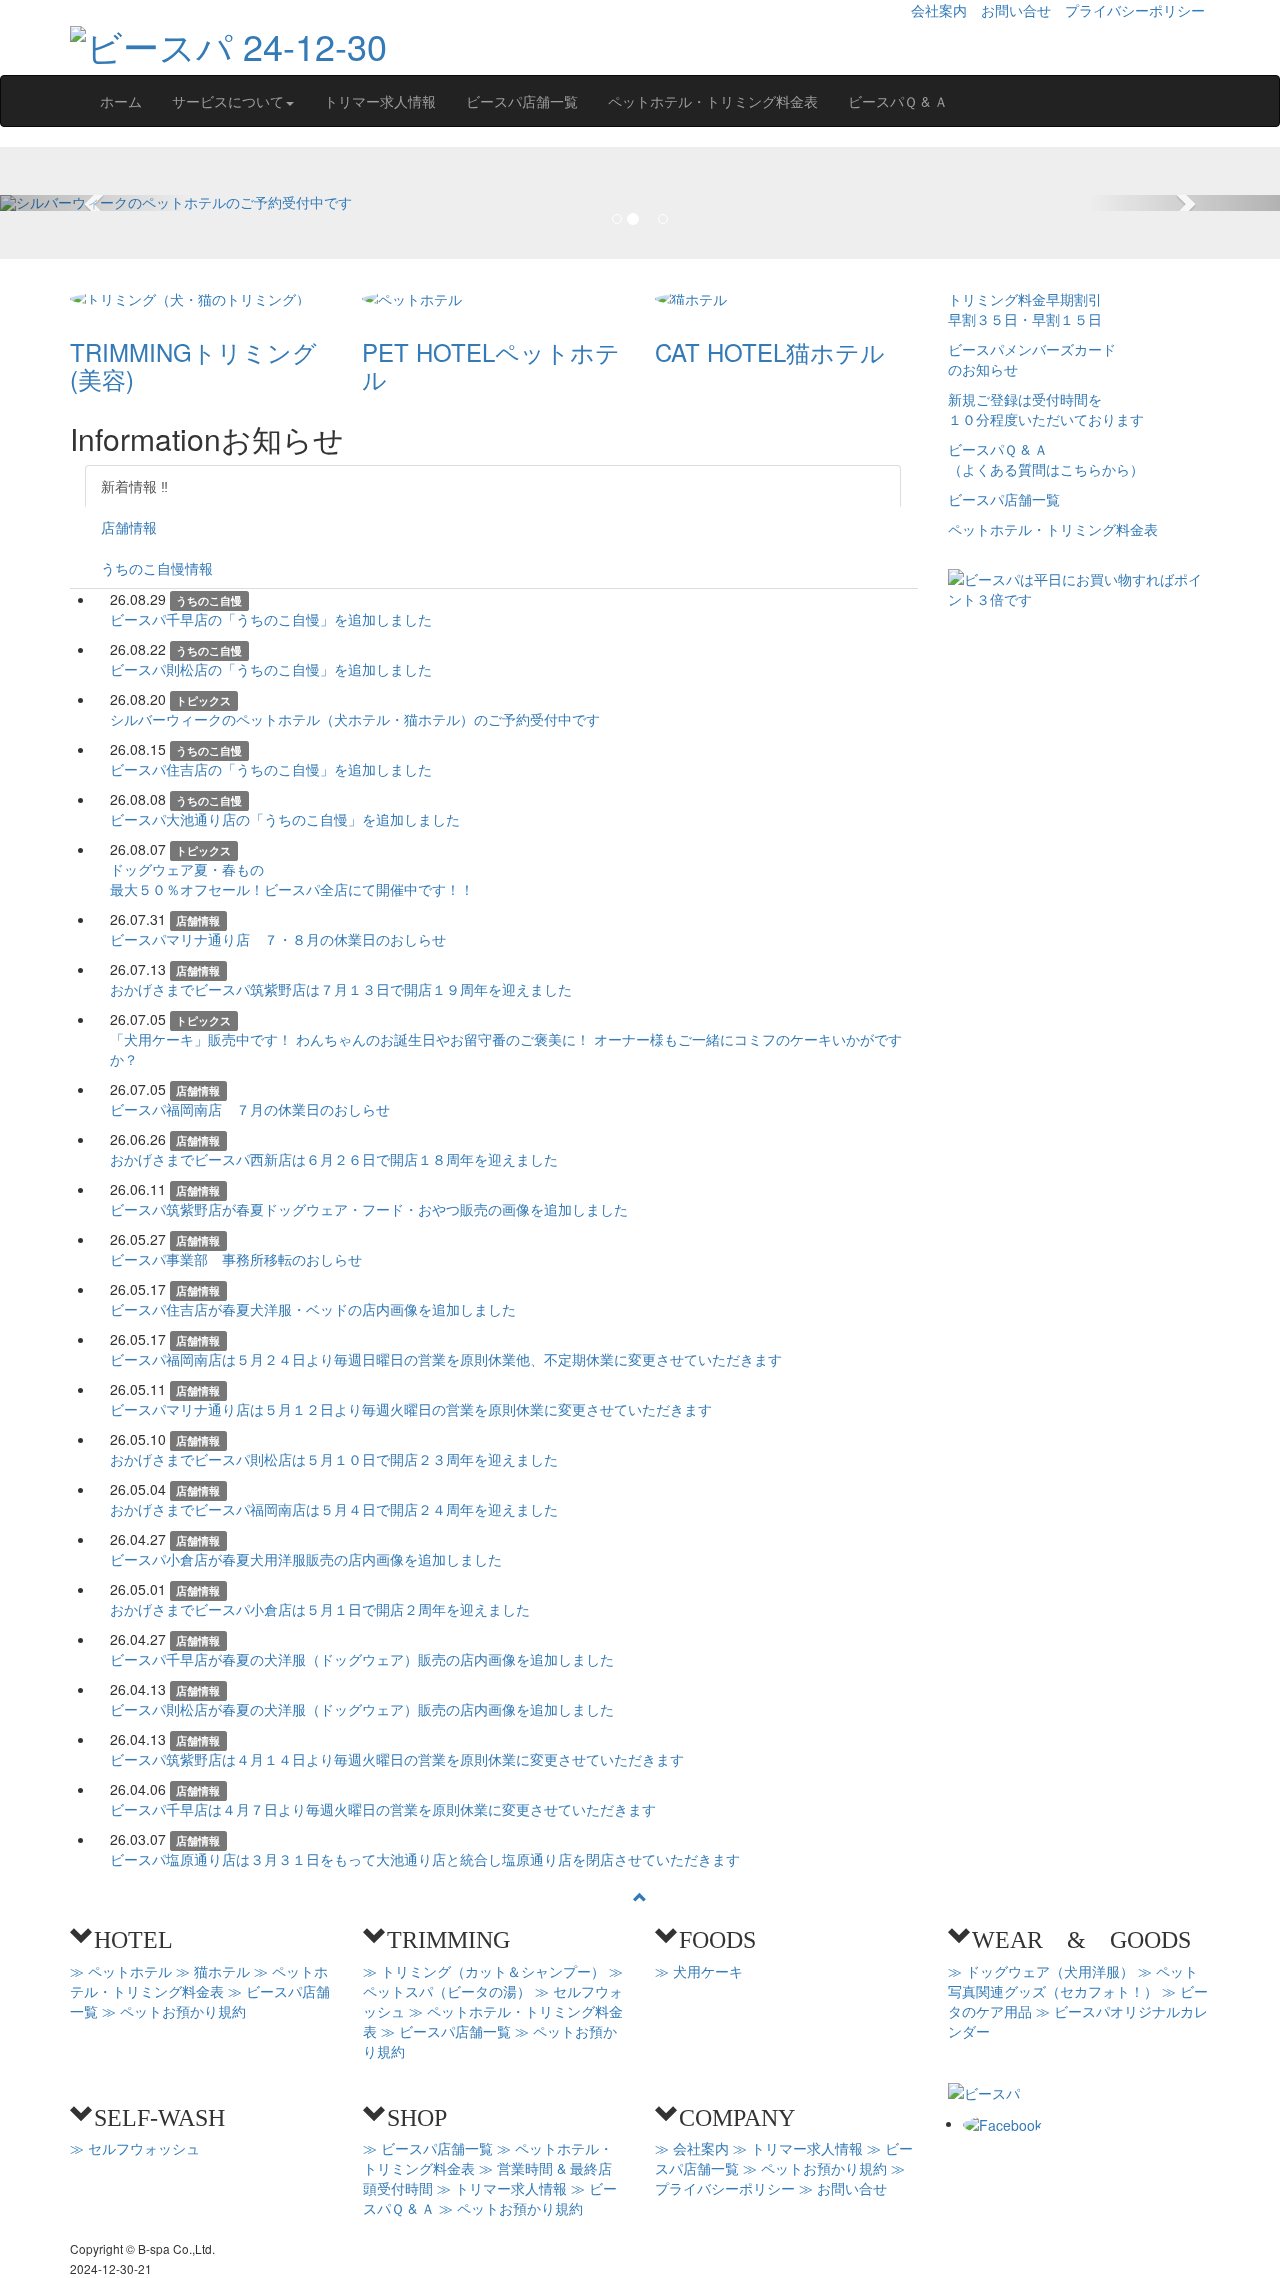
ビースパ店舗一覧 (522, 101)
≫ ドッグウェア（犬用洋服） (1041, 1971)
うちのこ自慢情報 (157, 568)
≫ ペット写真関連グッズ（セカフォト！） (1073, 1981)
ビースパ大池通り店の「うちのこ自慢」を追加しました (285, 819)
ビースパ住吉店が (313, 1309)
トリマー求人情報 (380, 101)
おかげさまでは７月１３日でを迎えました (341, 989)
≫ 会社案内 (692, 2148)
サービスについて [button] (228, 101)
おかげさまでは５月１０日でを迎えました (334, 1459)
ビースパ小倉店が (306, 1559)
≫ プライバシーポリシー (780, 2178)
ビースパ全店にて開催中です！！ (292, 879)
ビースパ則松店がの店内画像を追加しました (362, 1709)
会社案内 (939, 10)
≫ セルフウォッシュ (135, 2148)
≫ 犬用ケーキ (699, 1971)
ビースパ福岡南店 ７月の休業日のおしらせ (250, 1109)
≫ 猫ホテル (213, 1971)
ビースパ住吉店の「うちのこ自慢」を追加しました (271, 769)
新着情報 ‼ (134, 486)
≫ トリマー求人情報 (502, 2188)
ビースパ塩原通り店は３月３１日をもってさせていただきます (425, 1859)
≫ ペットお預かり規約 (174, 2011)
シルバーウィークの (355, 719)
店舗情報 (129, 527)
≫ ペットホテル (121, 1971)
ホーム (121, 101)
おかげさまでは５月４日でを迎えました (334, 1509)
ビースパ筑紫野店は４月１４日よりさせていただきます (397, 1759)
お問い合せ (1016, 10)
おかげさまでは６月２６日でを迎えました (334, 1159)
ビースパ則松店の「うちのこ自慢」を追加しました (271, 669)
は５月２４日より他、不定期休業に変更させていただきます (446, 1359)
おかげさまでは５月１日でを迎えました (320, 1609)
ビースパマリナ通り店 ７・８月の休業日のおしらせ (278, 939)
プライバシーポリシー (1135, 10)
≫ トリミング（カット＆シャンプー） (484, 1971)
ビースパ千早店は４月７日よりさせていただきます (383, 1809)
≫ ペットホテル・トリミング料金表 (199, 1981)
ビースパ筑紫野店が (369, 1209)
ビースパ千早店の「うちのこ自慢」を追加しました (271, 619)
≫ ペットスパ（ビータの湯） (493, 1981)
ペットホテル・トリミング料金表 (713, 101)
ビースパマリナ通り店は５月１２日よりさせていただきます (411, 1409)
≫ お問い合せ (843, 2188)
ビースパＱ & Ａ (898, 101)
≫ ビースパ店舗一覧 (446, 2031)
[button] (96, 203)
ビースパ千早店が (362, 1659)
